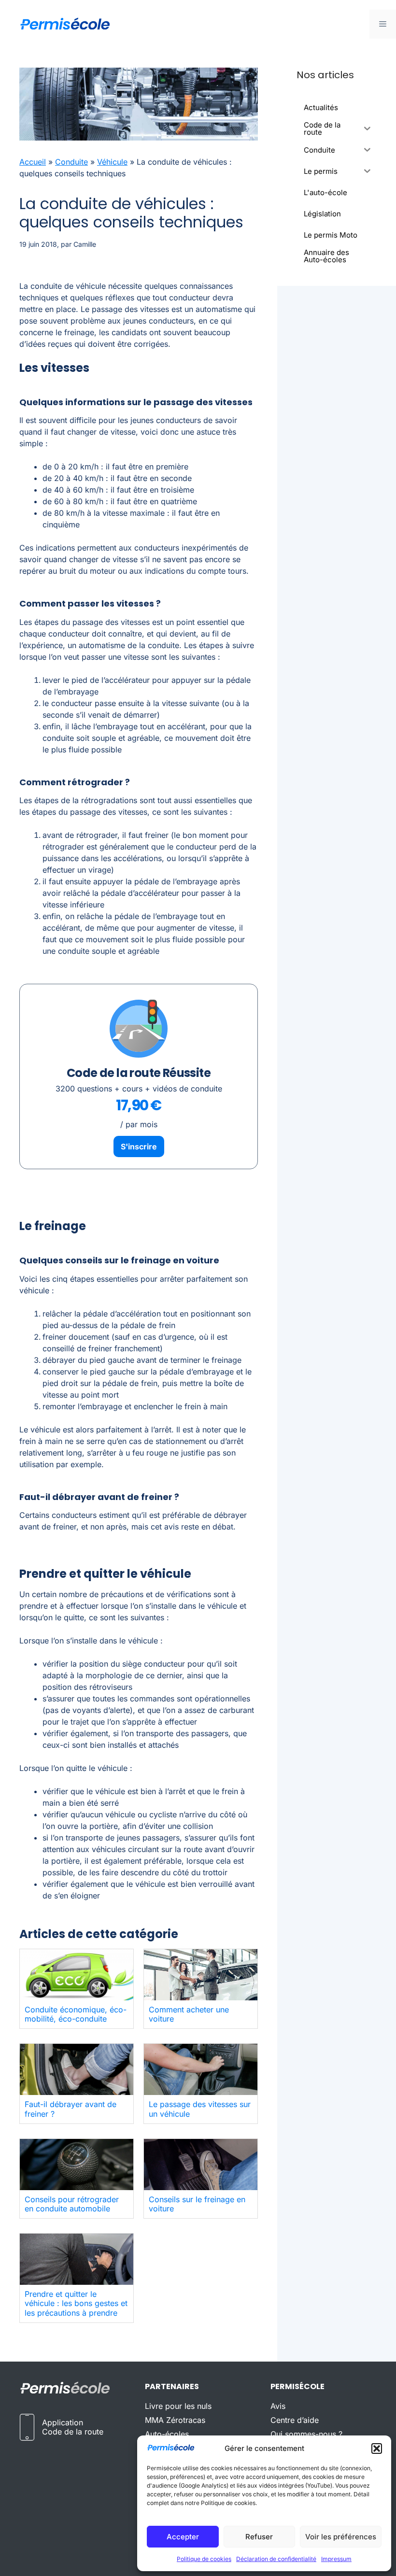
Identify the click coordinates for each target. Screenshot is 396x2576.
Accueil (33, 162)
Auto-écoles (167, 2434)
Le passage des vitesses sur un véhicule (200, 2109)
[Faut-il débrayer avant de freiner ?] (77, 2069)
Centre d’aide (295, 2420)
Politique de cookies (204, 2559)
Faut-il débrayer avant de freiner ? (71, 2109)
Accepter (183, 2537)
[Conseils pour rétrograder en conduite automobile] (77, 2165)
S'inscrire (139, 1146)
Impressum (336, 2559)
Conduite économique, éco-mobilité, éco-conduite (76, 2014)
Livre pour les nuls (178, 2406)
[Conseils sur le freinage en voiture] (201, 2165)
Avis (278, 2406)
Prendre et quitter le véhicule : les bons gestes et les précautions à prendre (76, 2303)
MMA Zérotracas (175, 2420)
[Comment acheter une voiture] (201, 1975)
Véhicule (112, 162)
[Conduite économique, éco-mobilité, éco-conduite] (77, 1975)
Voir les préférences (341, 2537)
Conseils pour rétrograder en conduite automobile (72, 2204)
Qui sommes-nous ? (306, 2434)
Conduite (71, 162)
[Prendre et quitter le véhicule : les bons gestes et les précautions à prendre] (77, 2259)
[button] (377, 2449)
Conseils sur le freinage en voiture (197, 2204)
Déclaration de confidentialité (276, 2559)
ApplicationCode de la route (73, 2427)
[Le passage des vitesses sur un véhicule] (201, 2069)
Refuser (259, 2537)
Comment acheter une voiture (189, 2014)
